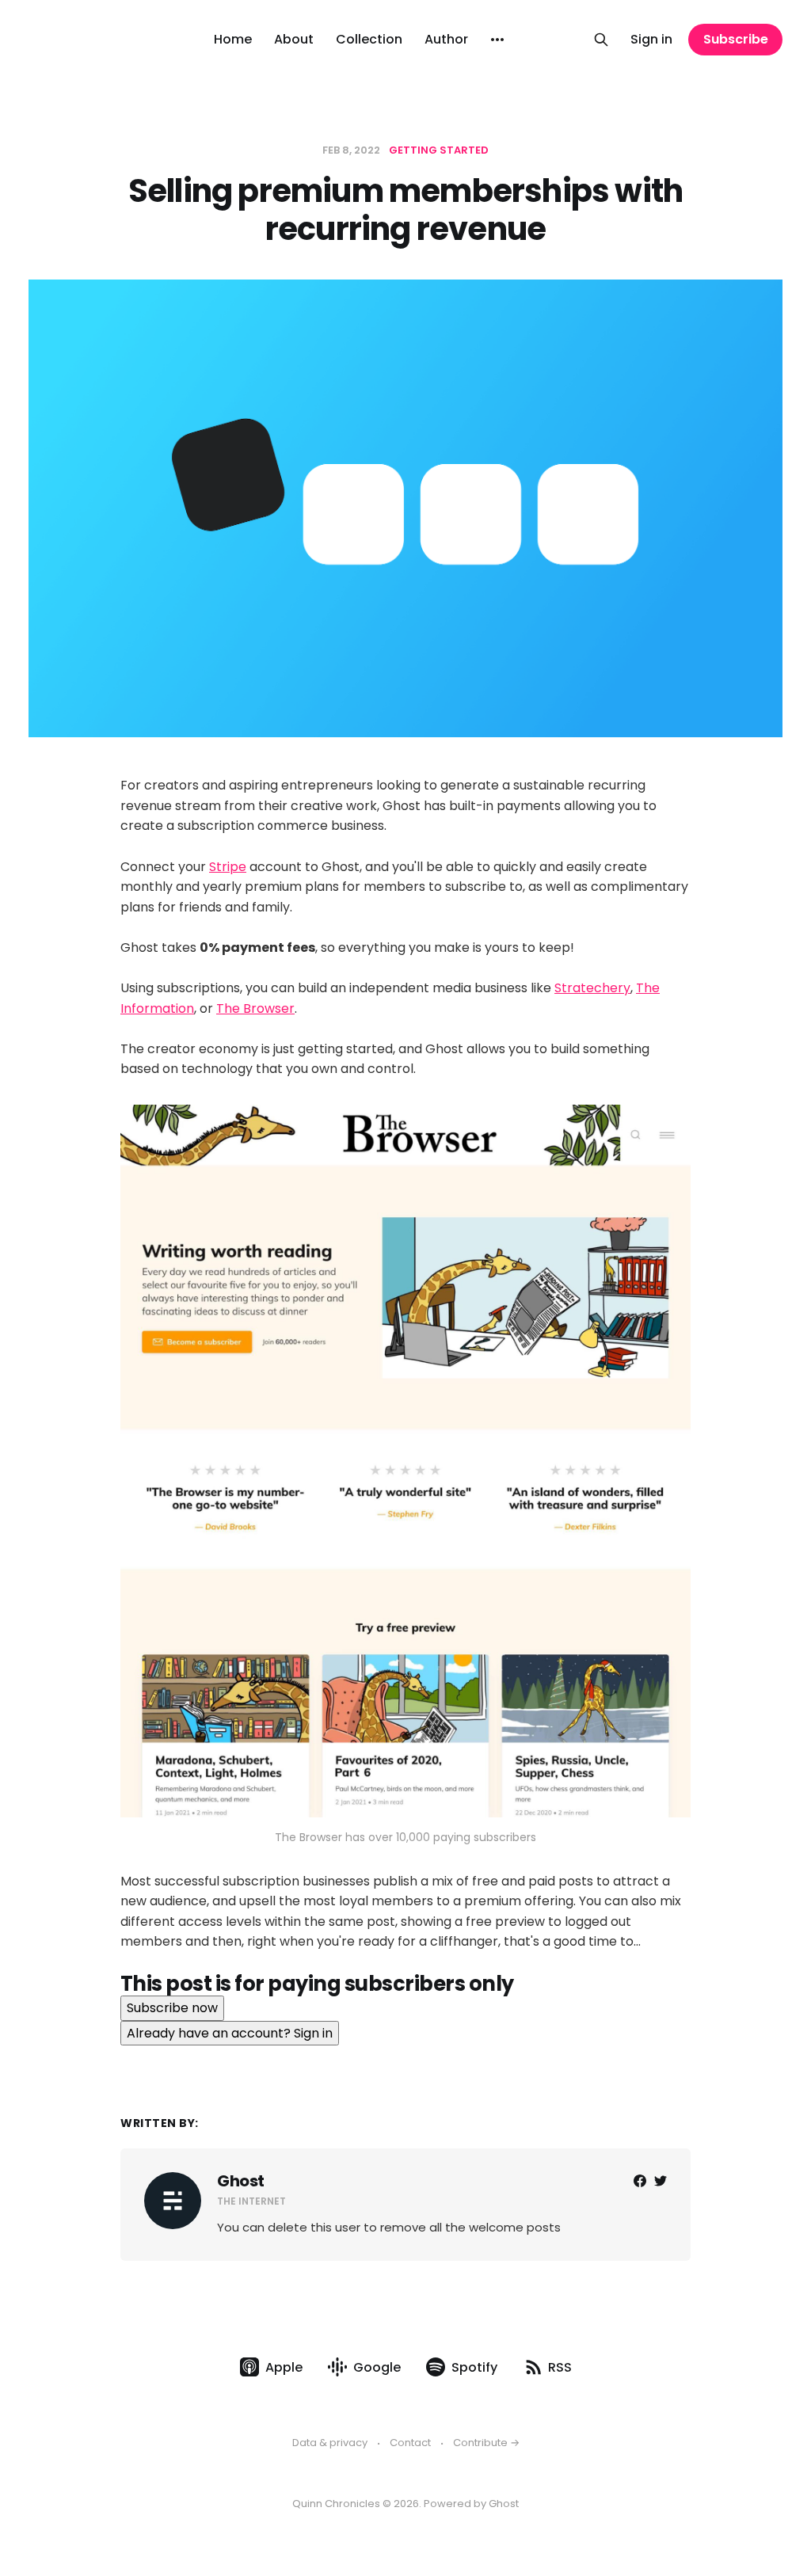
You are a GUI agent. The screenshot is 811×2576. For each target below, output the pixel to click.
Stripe (228, 867)
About (294, 39)
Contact (410, 2443)
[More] (497, 40)
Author (446, 39)
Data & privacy (330, 2443)
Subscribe (736, 39)
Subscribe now (172, 2008)
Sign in (651, 39)
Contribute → (486, 2443)
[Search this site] (601, 40)
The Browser (255, 1008)
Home (233, 39)
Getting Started (439, 150)
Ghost (241, 2181)
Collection (369, 39)
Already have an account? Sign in (230, 2033)
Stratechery (592, 988)
